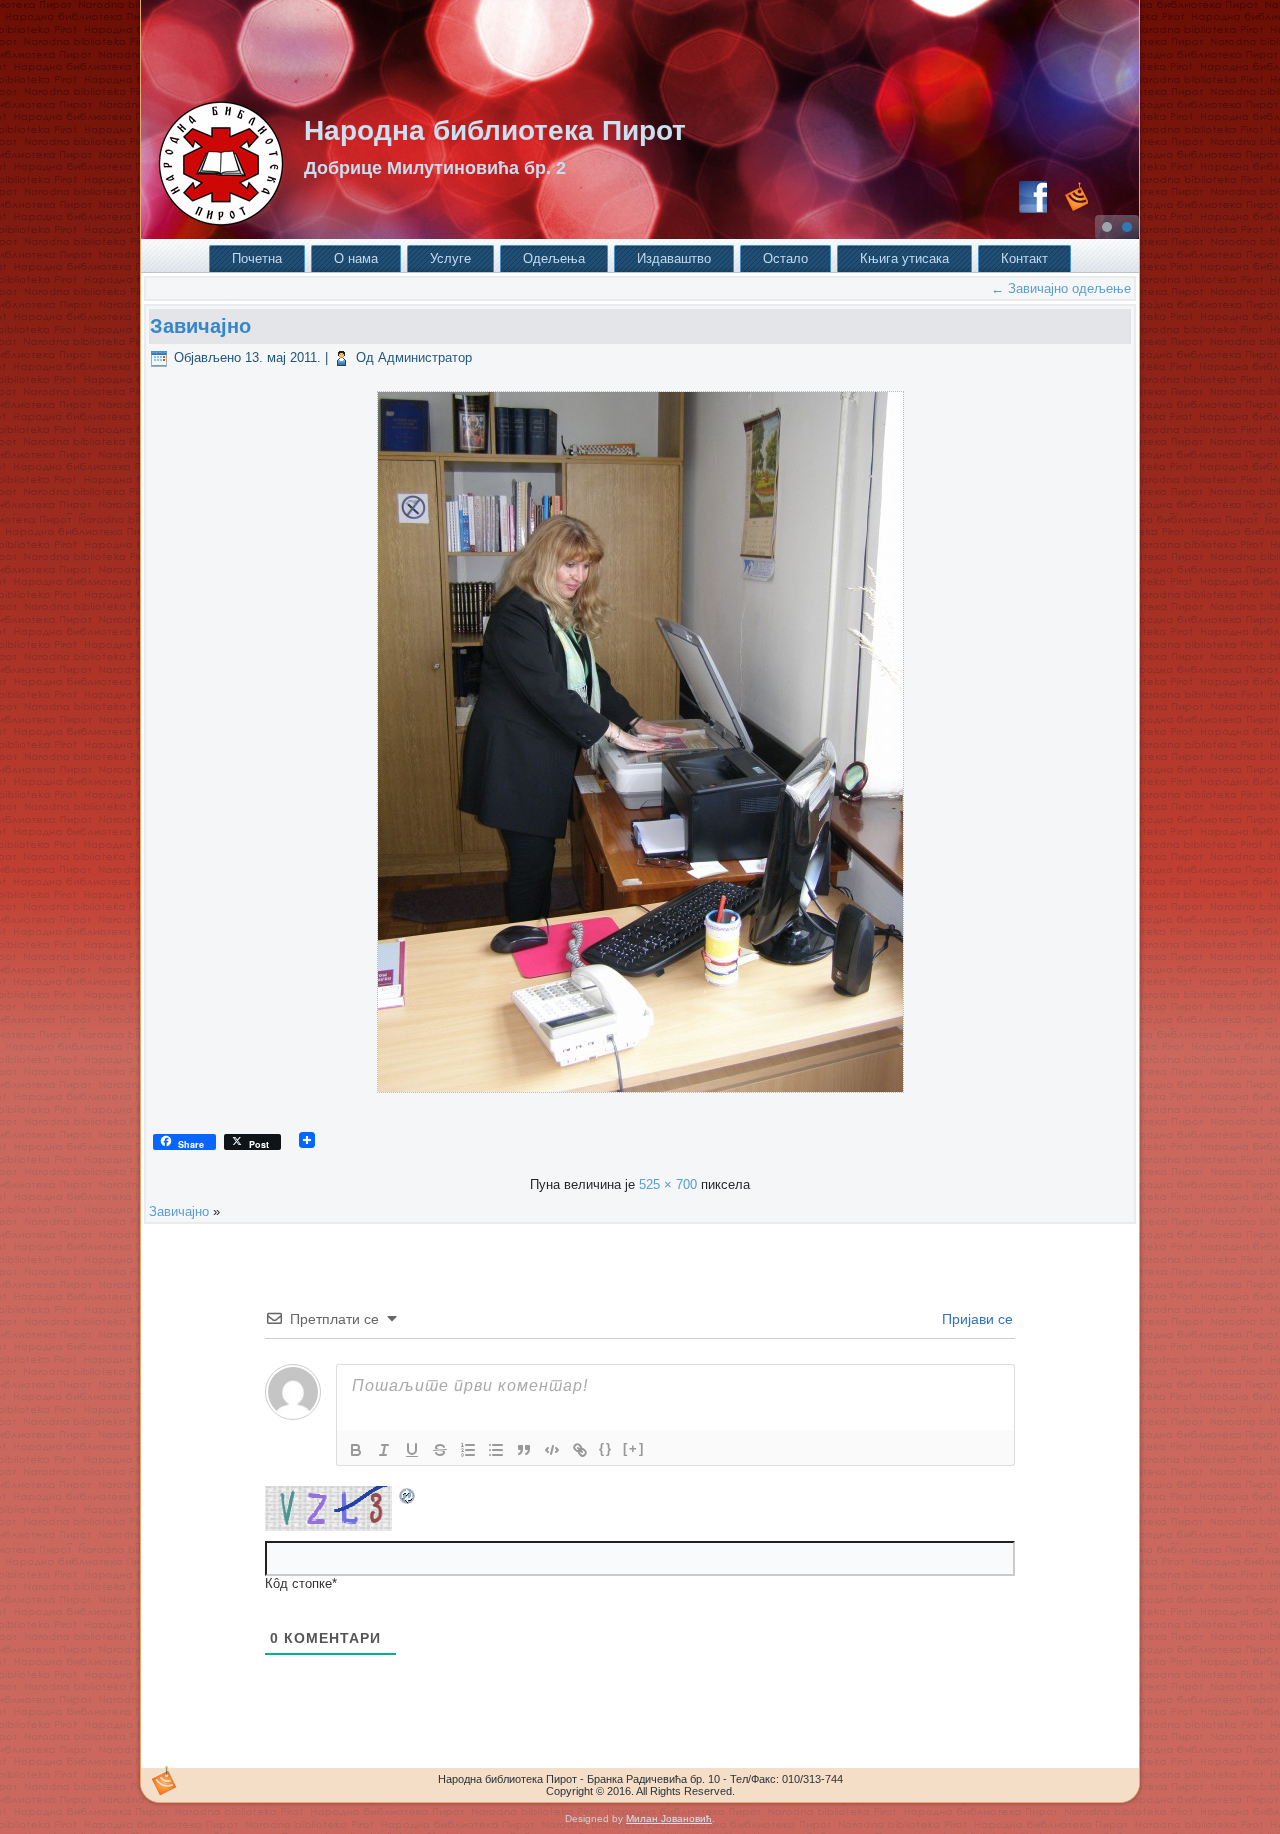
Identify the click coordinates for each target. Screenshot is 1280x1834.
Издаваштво (674, 258)
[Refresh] (408, 1498)
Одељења (554, 258)
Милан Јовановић (669, 1818)
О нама (356, 258)
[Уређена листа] (468, 1450)
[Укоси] (384, 1450)
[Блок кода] (552, 1450)
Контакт (1024, 258)
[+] (634, 1448)
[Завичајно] (640, 1098)
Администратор (425, 357)
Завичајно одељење (1061, 288)
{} (606, 1448)
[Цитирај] (524, 1450)
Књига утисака (904, 258)
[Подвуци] (412, 1450)
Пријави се (975, 1319)
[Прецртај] (440, 1450)
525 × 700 (668, 1184)
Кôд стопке (298, 1583)
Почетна (257, 258)
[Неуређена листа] (496, 1450)
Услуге (450, 258)
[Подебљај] (356, 1450)
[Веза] (580, 1450)
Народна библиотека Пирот (495, 130)
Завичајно (200, 326)
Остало (785, 258)
